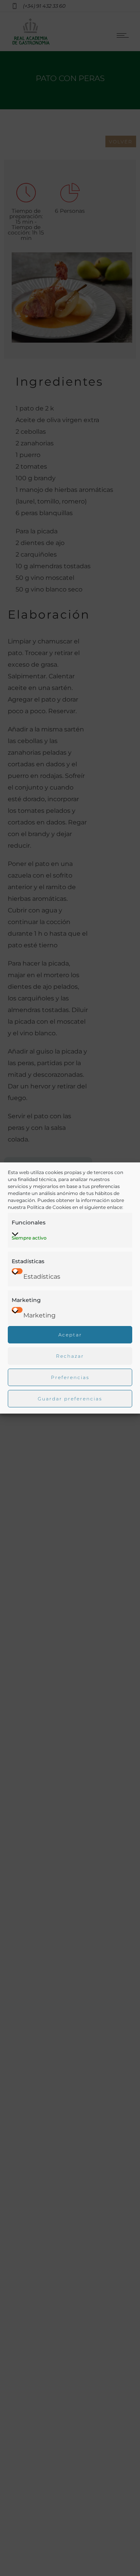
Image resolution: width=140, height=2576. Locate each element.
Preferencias (70, 1377)
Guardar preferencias (70, 1399)
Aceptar (70, 1335)
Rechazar (70, 1356)
